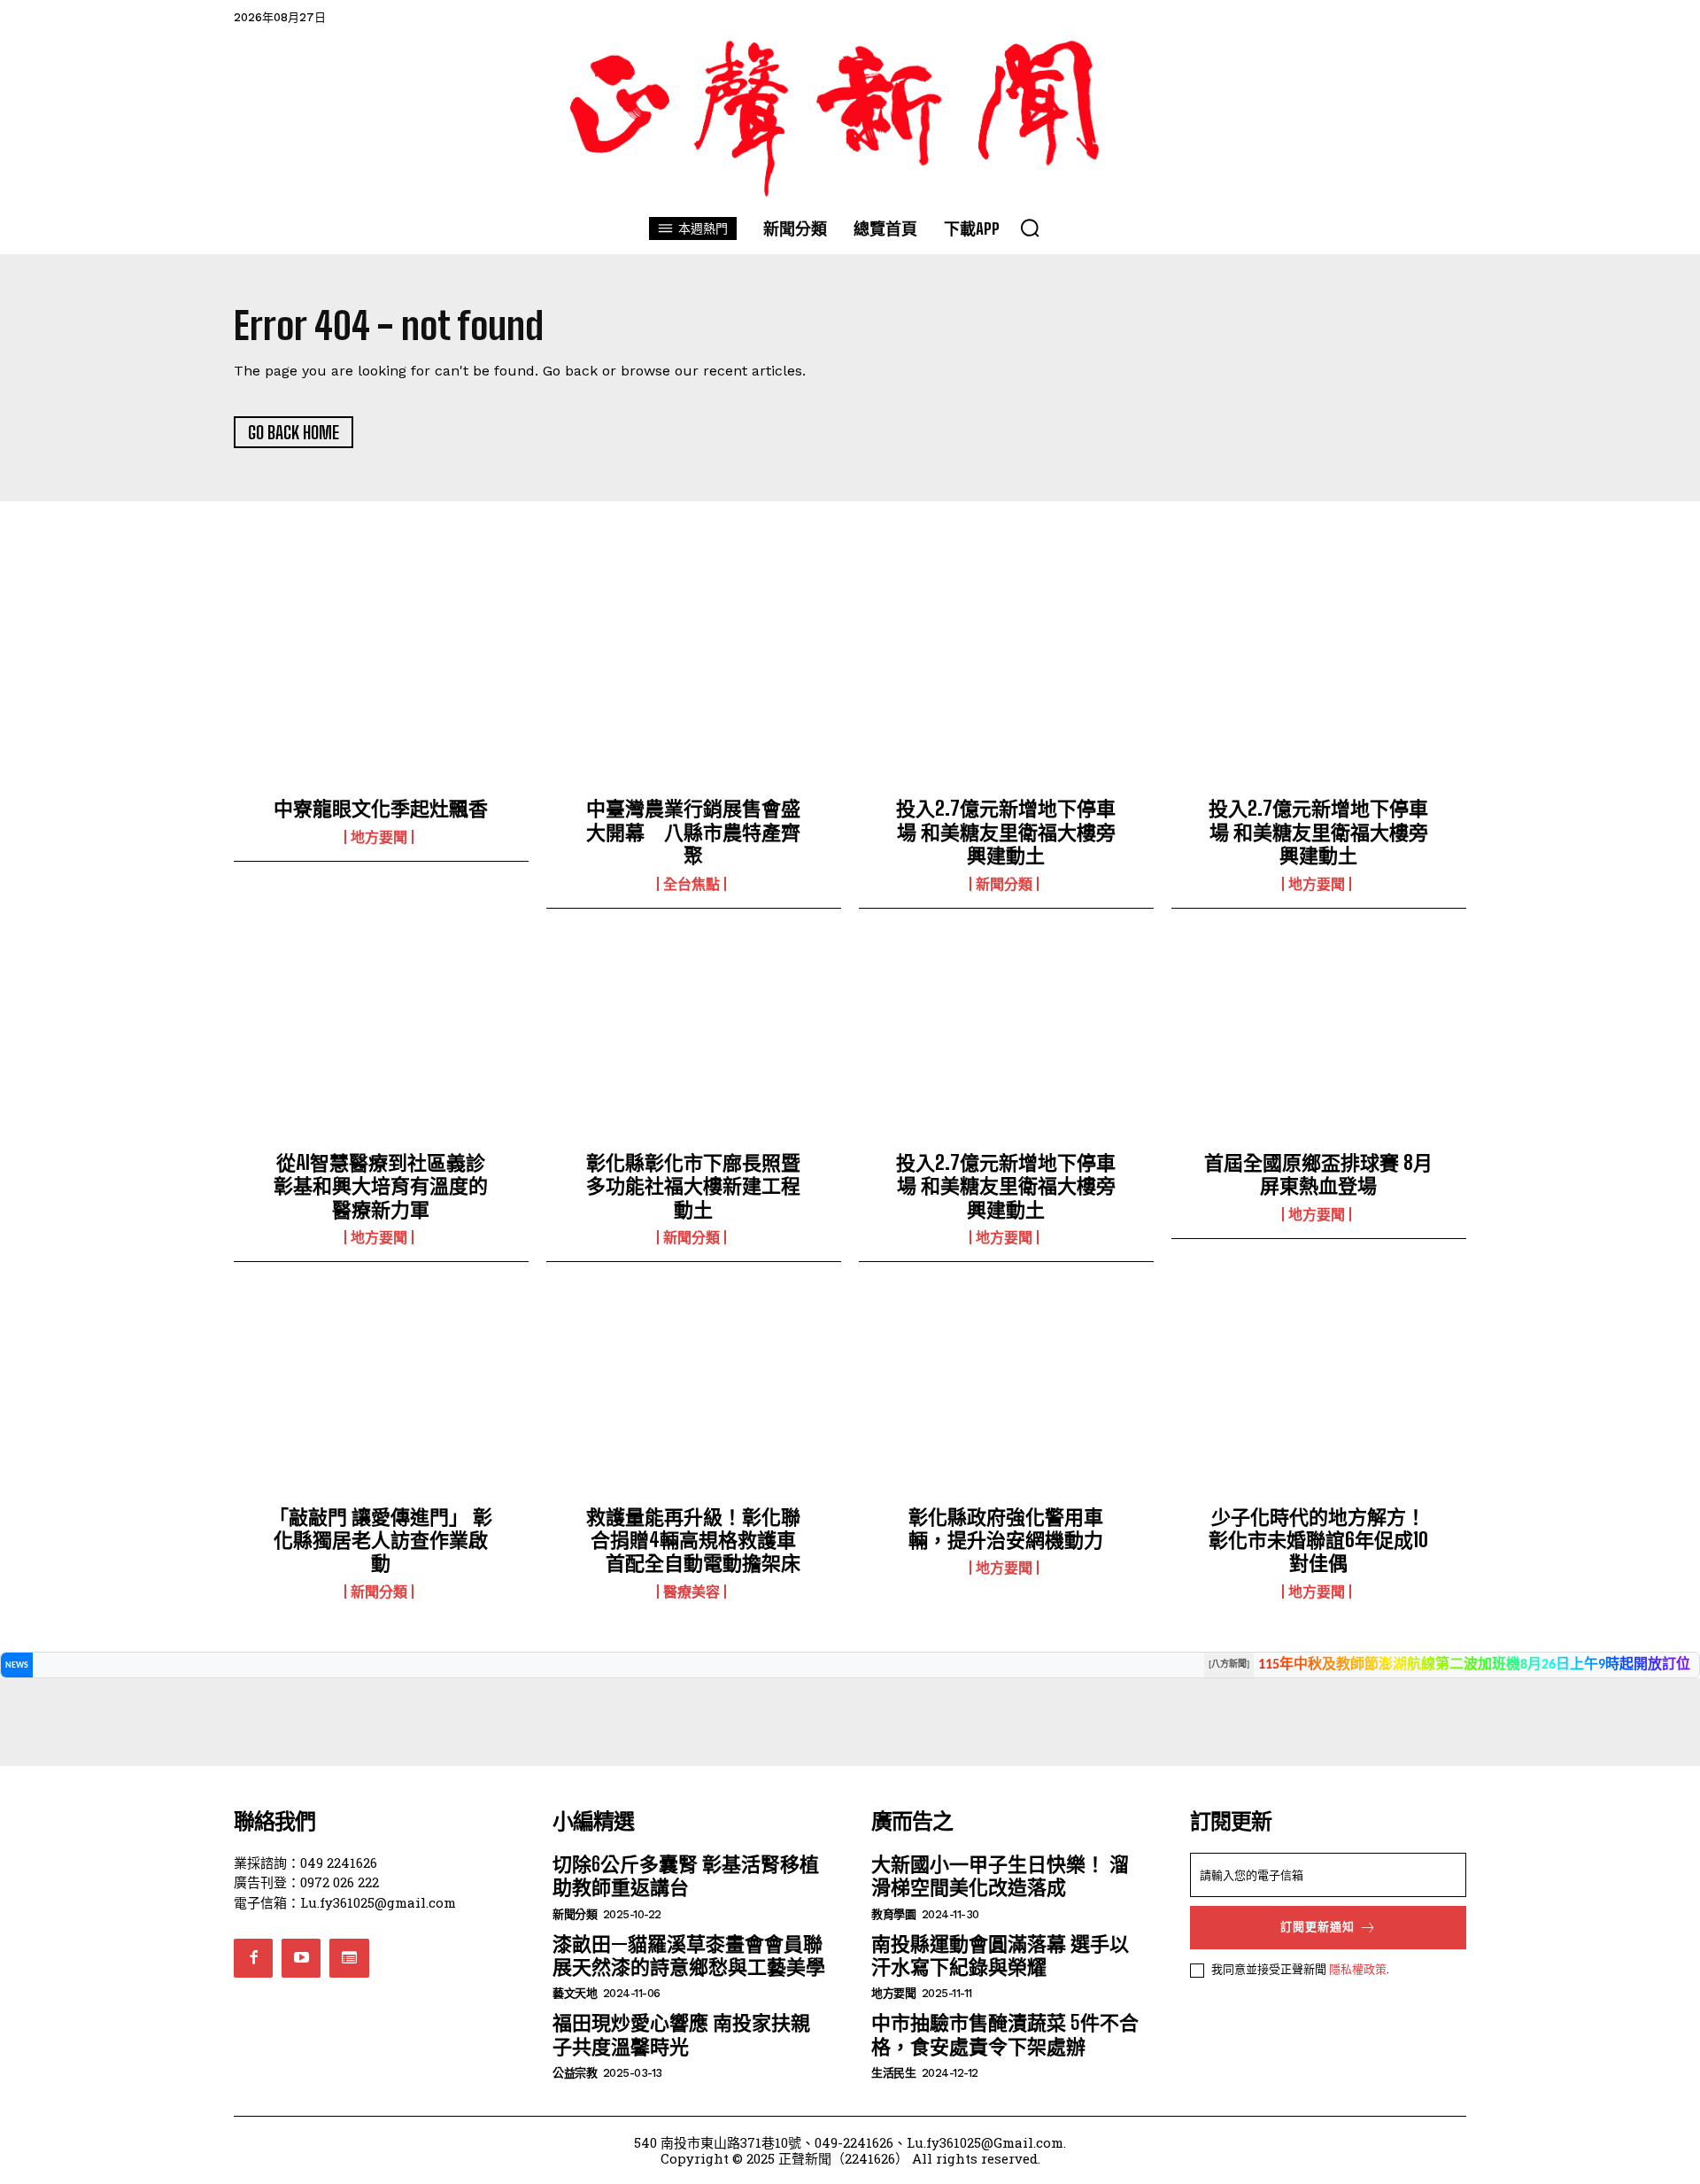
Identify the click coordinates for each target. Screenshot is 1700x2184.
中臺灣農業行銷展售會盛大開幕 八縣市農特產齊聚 (693, 832)
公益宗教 (575, 2073)
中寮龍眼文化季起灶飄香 (381, 808)
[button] (1030, 228)
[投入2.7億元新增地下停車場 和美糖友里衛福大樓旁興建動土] (1006, 690)
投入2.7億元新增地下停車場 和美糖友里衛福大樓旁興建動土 (1006, 832)
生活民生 (893, 2073)
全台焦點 (692, 884)
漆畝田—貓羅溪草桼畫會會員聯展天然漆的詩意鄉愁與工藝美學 (689, 1955)
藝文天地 (575, 1993)
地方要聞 (379, 837)
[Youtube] (301, 1958)
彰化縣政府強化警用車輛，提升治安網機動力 (1006, 1528)
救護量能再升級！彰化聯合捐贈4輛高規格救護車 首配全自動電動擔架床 (693, 1540)
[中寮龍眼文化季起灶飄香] (381, 690)
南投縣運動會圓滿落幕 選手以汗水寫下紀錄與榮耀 (1000, 1955)
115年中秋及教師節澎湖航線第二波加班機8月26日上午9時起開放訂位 (1474, 1665)
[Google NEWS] (349, 1958)
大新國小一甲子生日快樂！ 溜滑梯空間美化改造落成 (1000, 1875)
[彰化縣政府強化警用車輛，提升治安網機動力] (1006, 1398)
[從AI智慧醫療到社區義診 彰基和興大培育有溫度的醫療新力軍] (381, 1044)
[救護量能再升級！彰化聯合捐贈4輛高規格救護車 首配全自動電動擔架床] (694, 1398)
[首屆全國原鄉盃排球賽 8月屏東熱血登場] (1319, 1044)
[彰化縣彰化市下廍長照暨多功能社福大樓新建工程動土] (694, 1044)
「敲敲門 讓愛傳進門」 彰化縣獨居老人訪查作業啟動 (381, 1540)
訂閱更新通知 (1317, 1927)
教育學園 (893, 1914)
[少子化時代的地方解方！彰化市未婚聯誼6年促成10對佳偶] (1319, 1398)
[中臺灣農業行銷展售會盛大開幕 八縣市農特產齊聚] (694, 690)
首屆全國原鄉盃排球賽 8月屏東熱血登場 (1318, 1174)
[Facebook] (253, 1958)
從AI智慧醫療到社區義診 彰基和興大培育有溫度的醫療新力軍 (389, 1186)
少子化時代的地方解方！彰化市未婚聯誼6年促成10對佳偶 (1318, 1540)
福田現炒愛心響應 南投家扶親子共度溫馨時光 (681, 2034)
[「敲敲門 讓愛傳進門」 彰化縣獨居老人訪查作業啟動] (381, 1398)
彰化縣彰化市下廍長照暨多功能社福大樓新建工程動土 (693, 1186)
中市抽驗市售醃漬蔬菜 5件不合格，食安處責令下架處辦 (1005, 2034)
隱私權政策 (1358, 1969)
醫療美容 (692, 1592)
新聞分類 (1004, 884)
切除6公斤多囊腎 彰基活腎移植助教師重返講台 (686, 1875)
